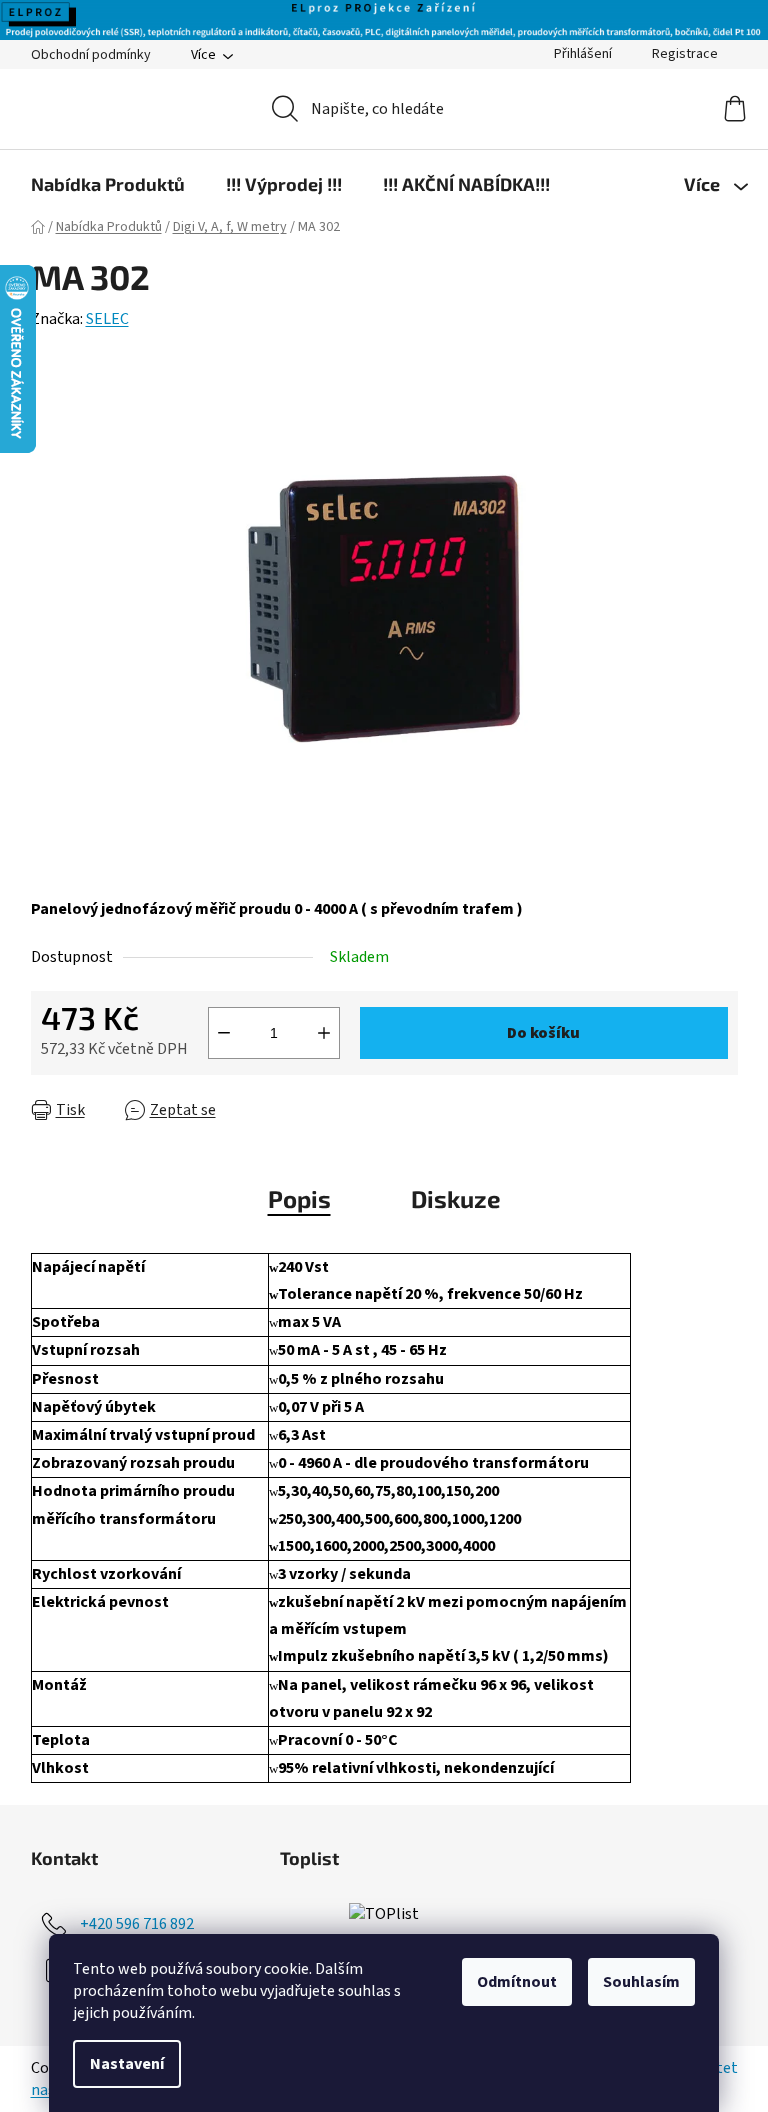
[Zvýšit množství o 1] (324, 1033)
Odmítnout (517, 1982)
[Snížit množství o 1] (224, 1033)
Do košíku (543, 1033)
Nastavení (127, 2064)
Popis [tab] (299, 1198)
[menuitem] (108, 184)
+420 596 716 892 (137, 1924)
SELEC (107, 319)
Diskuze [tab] (456, 1198)
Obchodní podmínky (91, 55)
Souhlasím (641, 1982)
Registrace (685, 54)
